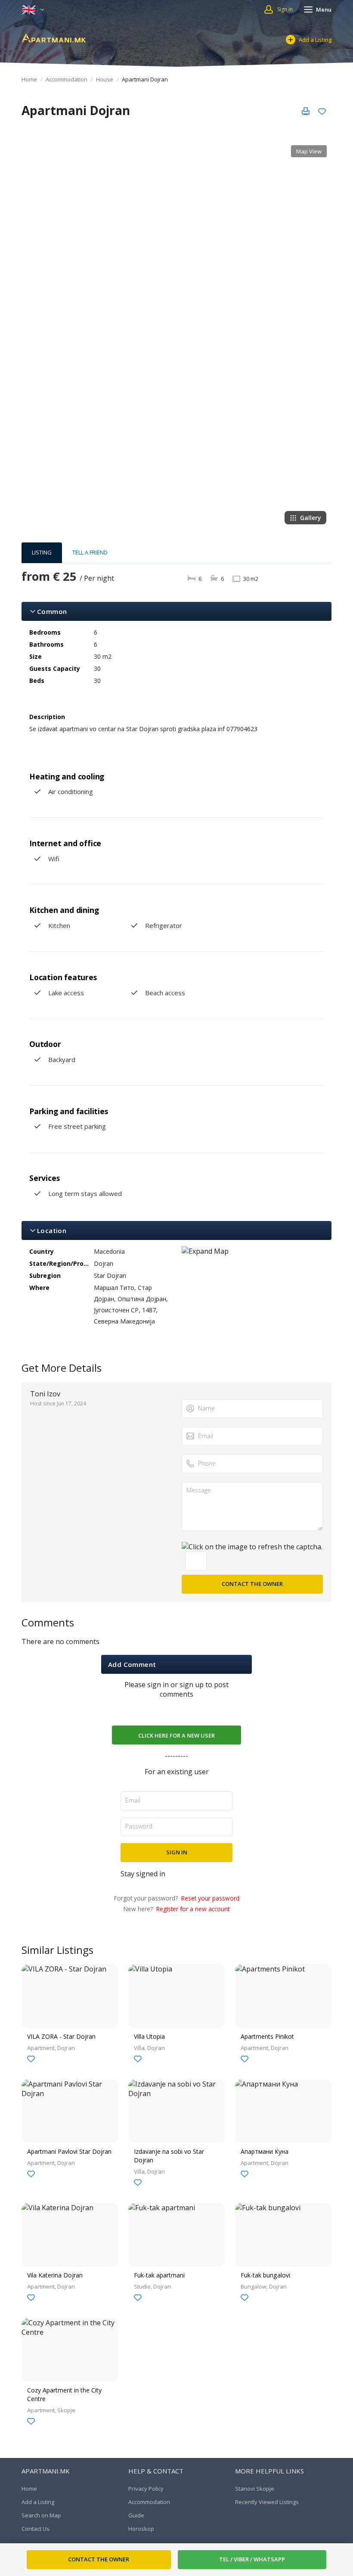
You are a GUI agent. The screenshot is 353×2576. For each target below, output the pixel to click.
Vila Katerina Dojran (55, 2275)
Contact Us (36, 2529)
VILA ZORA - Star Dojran (61, 2036)
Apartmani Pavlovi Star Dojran (69, 2151)
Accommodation (67, 79)
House (105, 79)
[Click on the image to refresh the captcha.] (252, 1547)
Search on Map (41, 2515)
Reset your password (210, 1898)
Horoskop (141, 2529)
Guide (136, 2515)
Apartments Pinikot (267, 2036)
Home (29, 79)
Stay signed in (143, 1874)
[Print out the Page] (306, 111)
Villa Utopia (149, 2036)
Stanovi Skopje (255, 2489)
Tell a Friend (90, 552)
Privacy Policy (146, 2489)
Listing (42, 552)
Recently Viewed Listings (267, 2502)
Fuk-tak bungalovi (265, 2275)
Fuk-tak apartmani (159, 2275)
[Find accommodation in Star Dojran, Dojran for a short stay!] (54, 37)
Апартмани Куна (265, 2151)
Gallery (311, 518)
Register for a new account (193, 1909)
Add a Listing (315, 40)
